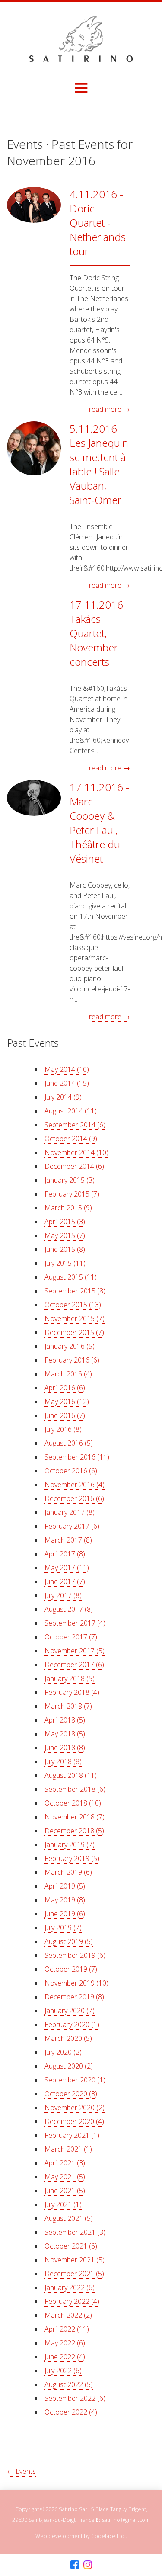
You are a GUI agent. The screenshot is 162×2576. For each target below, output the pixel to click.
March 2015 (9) (68, 1208)
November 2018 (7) (75, 1817)
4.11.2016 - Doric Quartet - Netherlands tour (98, 223)
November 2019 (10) (76, 1983)
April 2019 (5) (65, 1886)
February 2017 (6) (72, 1526)
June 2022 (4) (65, 2357)
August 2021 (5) (69, 2218)
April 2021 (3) (65, 2163)
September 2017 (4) (75, 1623)
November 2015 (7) (75, 1318)
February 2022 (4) (72, 2301)
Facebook (75, 2565)
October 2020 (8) (71, 2094)
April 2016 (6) (65, 1388)
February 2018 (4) (72, 1692)
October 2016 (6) (71, 1471)
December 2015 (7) (74, 1332)
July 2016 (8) (63, 1429)
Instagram (88, 2565)
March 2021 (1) (68, 2149)
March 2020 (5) (68, 2038)
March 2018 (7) (68, 1706)
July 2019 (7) (63, 1928)
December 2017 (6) (74, 1665)
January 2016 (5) (70, 1346)
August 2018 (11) (71, 1775)
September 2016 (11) (77, 1457)
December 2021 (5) (74, 2274)
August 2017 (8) (69, 1609)
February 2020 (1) (72, 2024)
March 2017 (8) (68, 1540)
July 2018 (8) (63, 1761)
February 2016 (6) (72, 1360)
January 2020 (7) (70, 2011)
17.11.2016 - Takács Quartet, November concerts (99, 633)
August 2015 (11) (71, 1277)
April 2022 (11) (67, 2329)
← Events (21, 2471)
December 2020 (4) (74, 2121)
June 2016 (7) (65, 1415)
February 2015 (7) (72, 1194)
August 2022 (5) (69, 2384)
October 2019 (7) (71, 1969)
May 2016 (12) (67, 1402)
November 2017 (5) (75, 1651)
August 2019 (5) (69, 1941)
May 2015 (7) (65, 1235)
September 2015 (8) (75, 1291)
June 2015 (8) (65, 1249)
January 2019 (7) (70, 1845)
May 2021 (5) (65, 2177)
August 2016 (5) (69, 1443)
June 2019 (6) (65, 1914)
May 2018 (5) (65, 1734)
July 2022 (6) (63, 2371)
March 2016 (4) (68, 1374)
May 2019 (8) (65, 1900)
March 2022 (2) (68, 2315)
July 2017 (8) (63, 1595)
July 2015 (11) (65, 1263)
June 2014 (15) (67, 1083)
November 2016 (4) (75, 1485)
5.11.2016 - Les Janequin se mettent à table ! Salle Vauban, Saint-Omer (99, 464)
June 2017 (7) (65, 1582)
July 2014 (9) (63, 1097)
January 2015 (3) (70, 1180)
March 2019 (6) (68, 1872)
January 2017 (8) (70, 1512)
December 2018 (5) (74, 1831)
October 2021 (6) (71, 2246)
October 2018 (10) (73, 1803)
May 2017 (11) (67, 1568)
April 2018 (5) (65, 1720)
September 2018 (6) (75, 1789)
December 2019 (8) (74, 1997)
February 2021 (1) (72, 2135)
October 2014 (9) (71, 1139)
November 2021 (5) (75, 2260)
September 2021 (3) (75, 2232)
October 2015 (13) (73, 1305)
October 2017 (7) (71, 1637)
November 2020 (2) (75, 2108)
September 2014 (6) (75, 1125)
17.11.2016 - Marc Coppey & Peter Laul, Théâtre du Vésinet (99, 823)
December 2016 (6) (74, 1498)
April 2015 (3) (65, 1222)
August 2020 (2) (69, 2066)
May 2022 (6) (65, 2343)
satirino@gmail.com (126, 2520)
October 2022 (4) (71, 2412)
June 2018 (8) (65, 1748)
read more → (110, 409)
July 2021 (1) (63, 2204)
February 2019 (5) (72, 1858)
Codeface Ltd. (108, 2536)
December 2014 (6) (74, 1166)
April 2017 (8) (65, 1554)
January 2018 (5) (70, 1678)
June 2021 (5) (65, 2191)
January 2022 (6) (70, 2287)
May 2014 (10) (67, 1069)
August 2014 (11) (71, 1111)
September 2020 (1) (75, 2080)
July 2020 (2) (63, 2052)
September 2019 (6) (75, 1955)
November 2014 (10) (76, 1152)
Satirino (81, 39)
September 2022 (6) (75, 2398)
